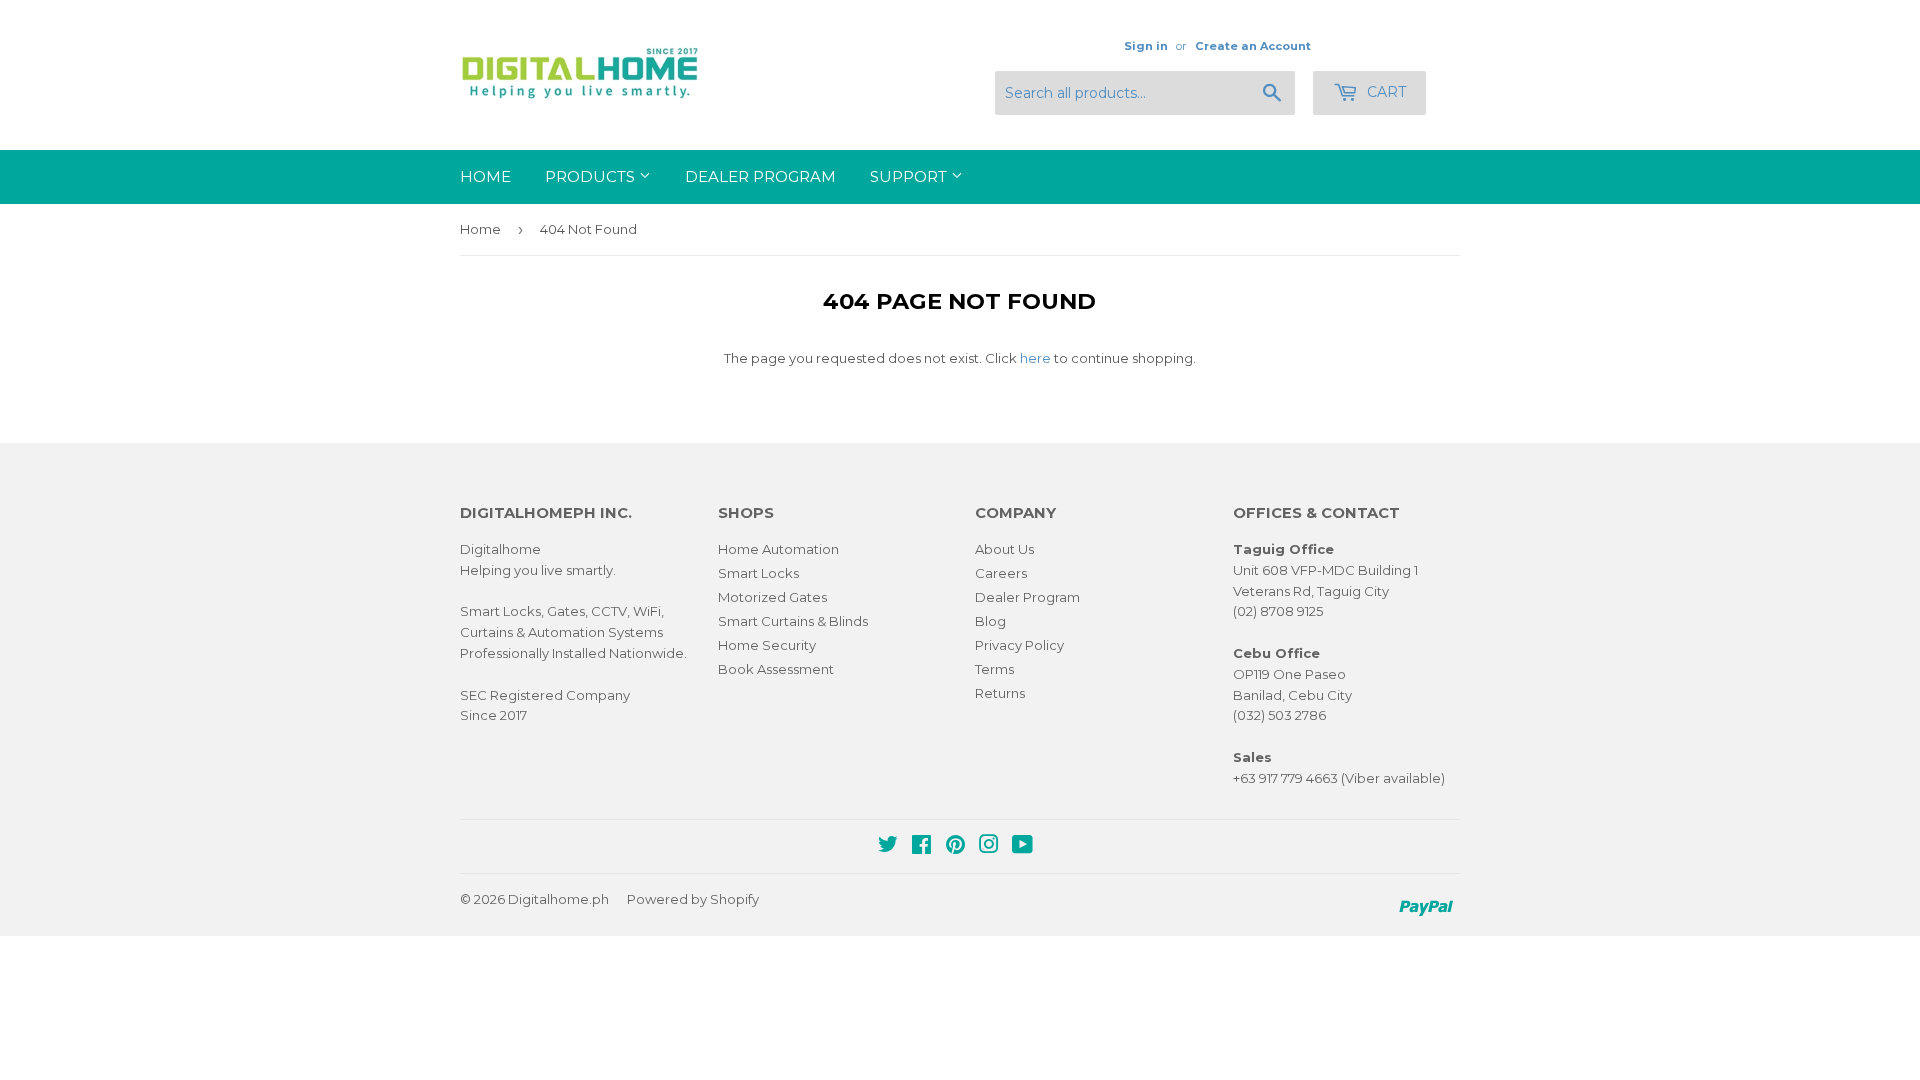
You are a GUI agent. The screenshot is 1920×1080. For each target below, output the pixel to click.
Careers (1001, 573)
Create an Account (1253, 46)
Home (485, 176)
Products (592, 176)
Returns (1000, 693)
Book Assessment (776, 669)
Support (910, 176)
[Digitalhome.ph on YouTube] (1022, 847)
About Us (1004, 549)
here (1035, 358)
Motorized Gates (772, 597)
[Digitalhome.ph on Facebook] (921, 847)
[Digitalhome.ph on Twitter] (888, 847)
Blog (990, 621)
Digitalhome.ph (558, 899)
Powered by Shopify (693, 899)
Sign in (1146, 46)
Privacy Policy (1019, 645)
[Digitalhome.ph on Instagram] (989, 847)
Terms (994, 669)
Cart (1384, 92)
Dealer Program (760, 176)
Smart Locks (758, 573)
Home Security (767, 645)
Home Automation (778, 549)
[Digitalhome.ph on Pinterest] (955, 847)
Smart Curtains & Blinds (793, 621)
